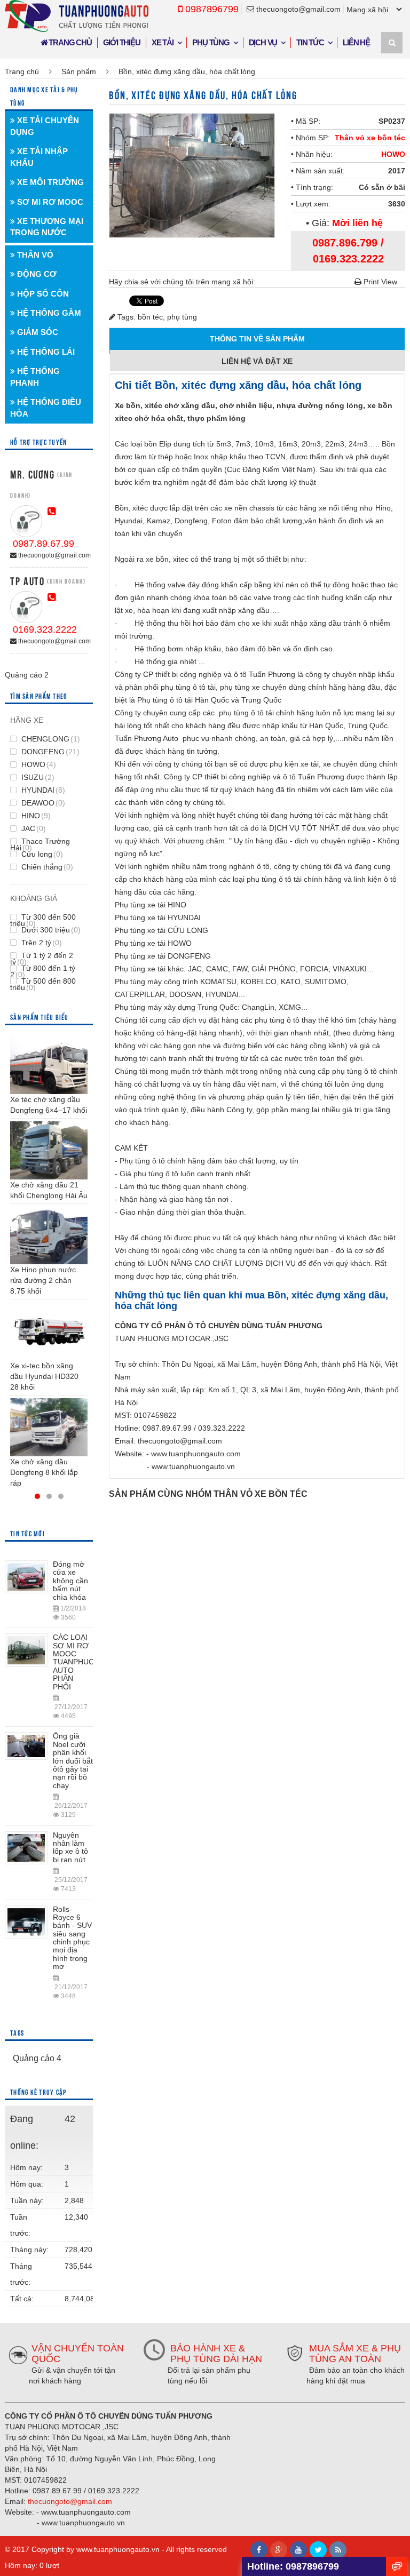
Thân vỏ (34, 255)
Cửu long (41, 854)
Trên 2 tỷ (41, 943)
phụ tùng (182, 317)
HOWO (393, 154)
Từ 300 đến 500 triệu (43, 920)
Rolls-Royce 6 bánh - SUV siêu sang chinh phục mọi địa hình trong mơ (72, 1938)
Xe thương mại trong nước (47, 227)
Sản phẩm (79, 71)
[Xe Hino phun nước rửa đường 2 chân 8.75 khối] (49, 1236)
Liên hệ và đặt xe (258, 361)
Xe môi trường (49, 182)
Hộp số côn (42, 294)
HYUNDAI (42, 790)
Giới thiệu (122, 42)
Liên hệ (356, 42)
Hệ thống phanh (35, 377)
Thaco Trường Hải (40, 844)
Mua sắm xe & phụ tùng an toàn (355, 2354)
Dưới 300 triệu (50, 930)
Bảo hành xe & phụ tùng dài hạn (216, 2354)
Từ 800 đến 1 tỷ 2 (43, 971)
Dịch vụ (263, 42)
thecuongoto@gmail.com (297, 9)
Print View (379, 282)
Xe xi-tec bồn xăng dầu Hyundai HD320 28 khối (44, 1376)
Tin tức (310, 42)
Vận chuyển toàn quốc (78, 2354)
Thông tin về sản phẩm (257, 339)
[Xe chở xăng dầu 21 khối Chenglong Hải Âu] (49, 1150)
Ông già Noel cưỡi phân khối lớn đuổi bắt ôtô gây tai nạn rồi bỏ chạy (73, 1760)
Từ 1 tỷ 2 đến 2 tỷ (42, 959)
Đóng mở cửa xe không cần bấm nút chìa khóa (70, 1581)
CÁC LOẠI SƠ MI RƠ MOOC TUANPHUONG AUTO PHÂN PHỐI (79, 1662)
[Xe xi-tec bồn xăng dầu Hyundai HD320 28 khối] (49, 1331)
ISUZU (37, 777)
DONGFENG (49, 752)
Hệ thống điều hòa (46, 408)
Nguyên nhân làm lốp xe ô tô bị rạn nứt (70, 1847)
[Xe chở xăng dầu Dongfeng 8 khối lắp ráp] (49, 1427)
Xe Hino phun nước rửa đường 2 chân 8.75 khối (43, 1280)
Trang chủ (70, 42)
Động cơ (36, 274)
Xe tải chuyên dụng (45, 126)
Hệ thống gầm (48, 313)
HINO (35, 816)
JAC (33, 828)
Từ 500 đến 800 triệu (43, 984)
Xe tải (163, 42)
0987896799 (211, 9)
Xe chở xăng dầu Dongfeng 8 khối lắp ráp (44, 1472)
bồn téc (150, 317)
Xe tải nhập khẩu (39, 157)
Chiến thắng (46, 867)
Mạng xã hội (367, 10)
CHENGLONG (50, 739)
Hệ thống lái (45, 352)
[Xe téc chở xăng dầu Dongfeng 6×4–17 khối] (49, 1065)
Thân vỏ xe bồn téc (370, 138)
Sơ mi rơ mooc (49, 202)
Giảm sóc (37, 332)
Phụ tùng (211, 42)
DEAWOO (42, 803)
